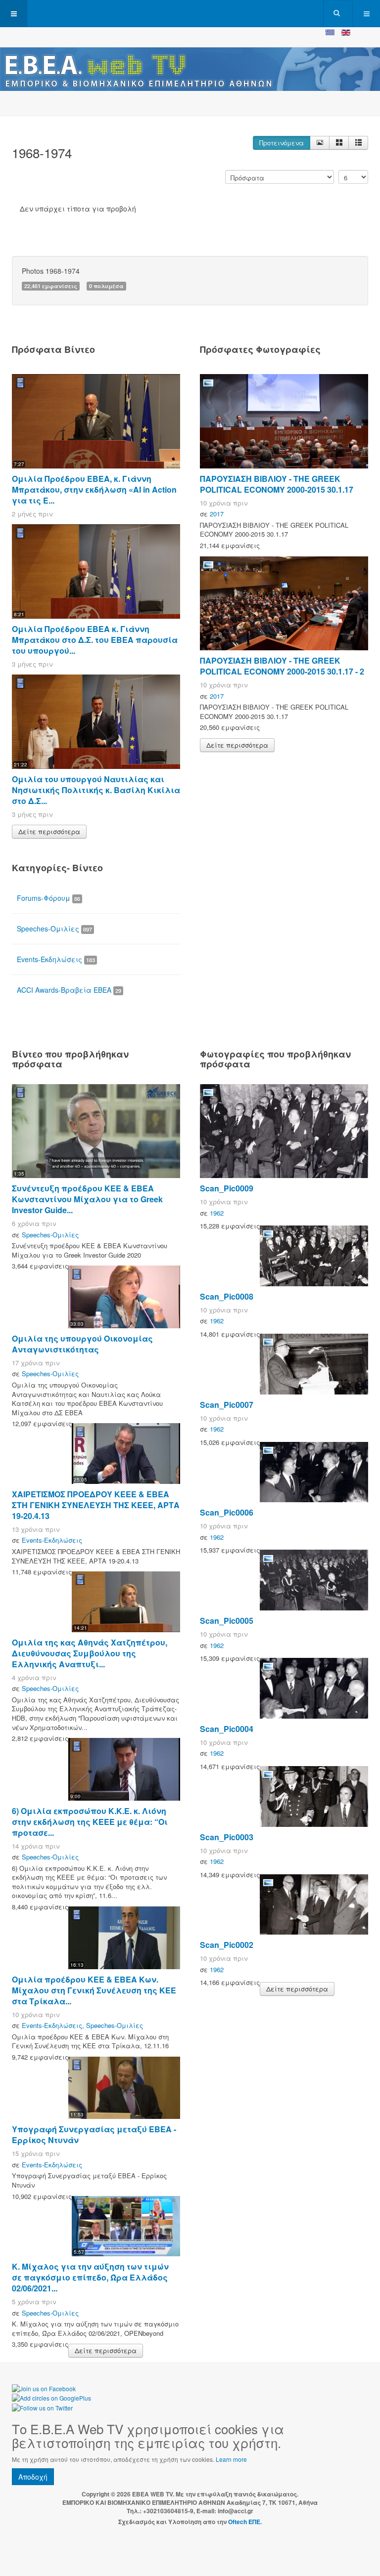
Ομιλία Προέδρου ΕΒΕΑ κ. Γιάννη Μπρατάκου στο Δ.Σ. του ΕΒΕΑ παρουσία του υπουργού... (95, 640)
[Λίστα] (358, 143)
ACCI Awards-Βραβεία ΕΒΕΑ (69, 990)
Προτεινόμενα (282, 143)
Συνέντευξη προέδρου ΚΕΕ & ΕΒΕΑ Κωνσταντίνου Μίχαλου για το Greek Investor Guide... (87, 1199)
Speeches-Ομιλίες (54, 929)
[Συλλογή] (339, 143)
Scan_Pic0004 (227, 1729)
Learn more (231, 2459)
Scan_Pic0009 (227, 1188)
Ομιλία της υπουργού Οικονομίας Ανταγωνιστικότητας (82, 1344)
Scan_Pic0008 (227, 1296)
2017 (217, 514)
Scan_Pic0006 (227, 1512)
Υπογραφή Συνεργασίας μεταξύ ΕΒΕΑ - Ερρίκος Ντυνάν (94, 2134)
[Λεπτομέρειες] (320, 143)
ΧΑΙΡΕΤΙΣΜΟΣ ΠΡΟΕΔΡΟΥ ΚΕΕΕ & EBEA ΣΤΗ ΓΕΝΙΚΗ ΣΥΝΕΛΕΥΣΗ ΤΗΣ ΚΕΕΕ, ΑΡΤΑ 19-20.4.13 (96, 1505)
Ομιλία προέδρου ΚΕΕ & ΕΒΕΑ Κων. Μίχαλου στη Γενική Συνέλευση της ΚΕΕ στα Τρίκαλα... (94, 1990)
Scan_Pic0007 (227, 1405)
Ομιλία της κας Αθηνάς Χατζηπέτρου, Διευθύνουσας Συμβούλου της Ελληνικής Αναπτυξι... (90, 1653)
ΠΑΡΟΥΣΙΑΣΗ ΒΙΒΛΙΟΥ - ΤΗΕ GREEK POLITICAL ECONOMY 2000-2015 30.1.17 (277, 484)
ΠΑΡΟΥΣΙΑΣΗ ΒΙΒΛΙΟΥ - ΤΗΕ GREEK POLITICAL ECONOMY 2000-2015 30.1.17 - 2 (282, 666)
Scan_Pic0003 (227, 1837)
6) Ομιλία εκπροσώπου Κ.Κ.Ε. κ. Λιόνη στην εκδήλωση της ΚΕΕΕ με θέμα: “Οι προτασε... (90, 1822)
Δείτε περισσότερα (49, 831)
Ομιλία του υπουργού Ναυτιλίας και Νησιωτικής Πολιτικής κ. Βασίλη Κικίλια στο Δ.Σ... (96, 790)
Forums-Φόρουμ (48, 898)
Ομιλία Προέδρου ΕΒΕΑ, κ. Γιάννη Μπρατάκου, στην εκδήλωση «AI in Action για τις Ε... (94, 489)
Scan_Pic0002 (227, 1945)
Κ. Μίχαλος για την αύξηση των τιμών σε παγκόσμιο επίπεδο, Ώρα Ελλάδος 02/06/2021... (90, 2277)
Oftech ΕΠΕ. (245, 2522)
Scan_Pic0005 (227, 1621)
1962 (217, 1213)
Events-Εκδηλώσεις (56, 959)
